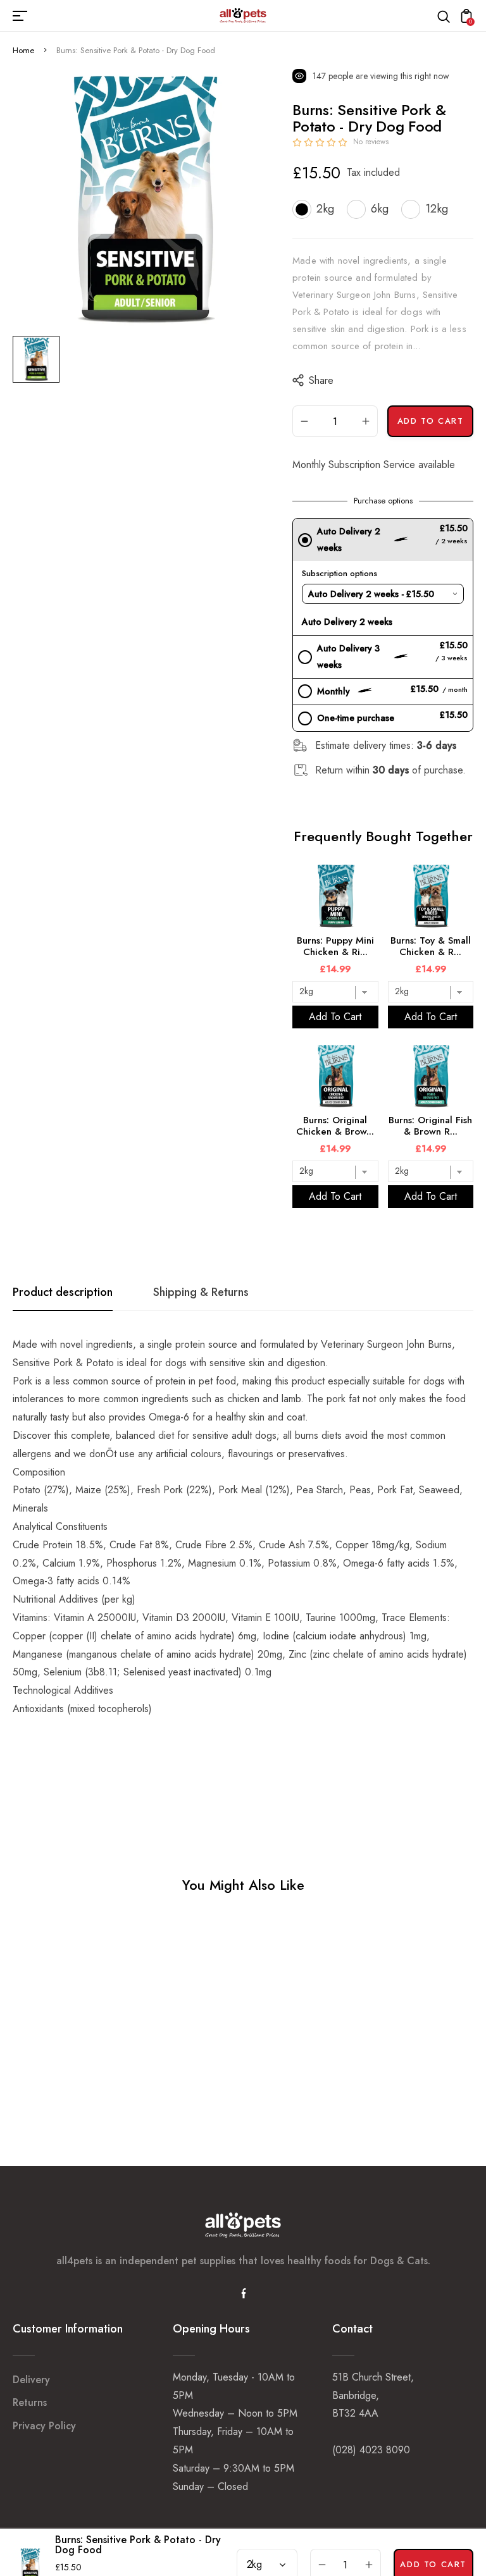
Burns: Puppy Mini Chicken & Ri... (335, 946)
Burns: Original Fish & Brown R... (430, 1126)
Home (23, 50)
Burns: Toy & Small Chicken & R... (431, 946)
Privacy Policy (44, 2426)
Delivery (31, 2380)
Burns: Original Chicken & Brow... (335, 1126)
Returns (30, 2402)
